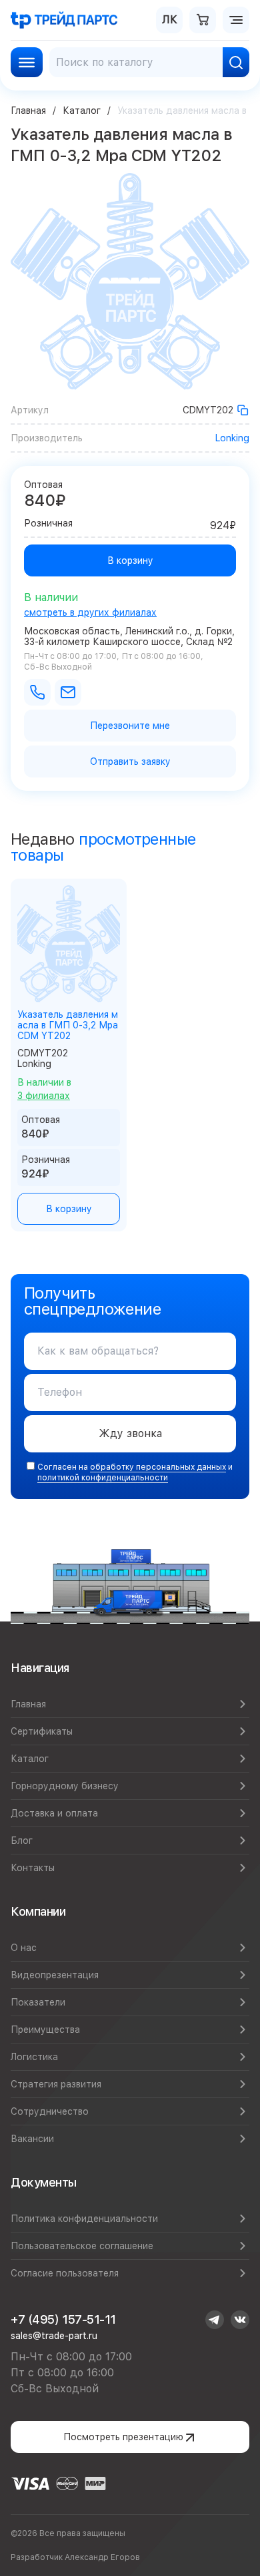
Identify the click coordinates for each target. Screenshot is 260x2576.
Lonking (232, 438)
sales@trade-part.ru (54, 2336)
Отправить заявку (130, 761)
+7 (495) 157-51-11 (63, 2319)
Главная (28, 110)
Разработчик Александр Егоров (75, 2557)
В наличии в (44, 1089)
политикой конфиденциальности (103, 1478)
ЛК (170, 20)
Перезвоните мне (130, 726)
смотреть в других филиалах (90, 612)
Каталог (82, 110)
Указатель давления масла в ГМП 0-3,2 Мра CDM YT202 (68, 1025)
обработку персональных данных (158, 1467)
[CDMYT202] (243, 410)
